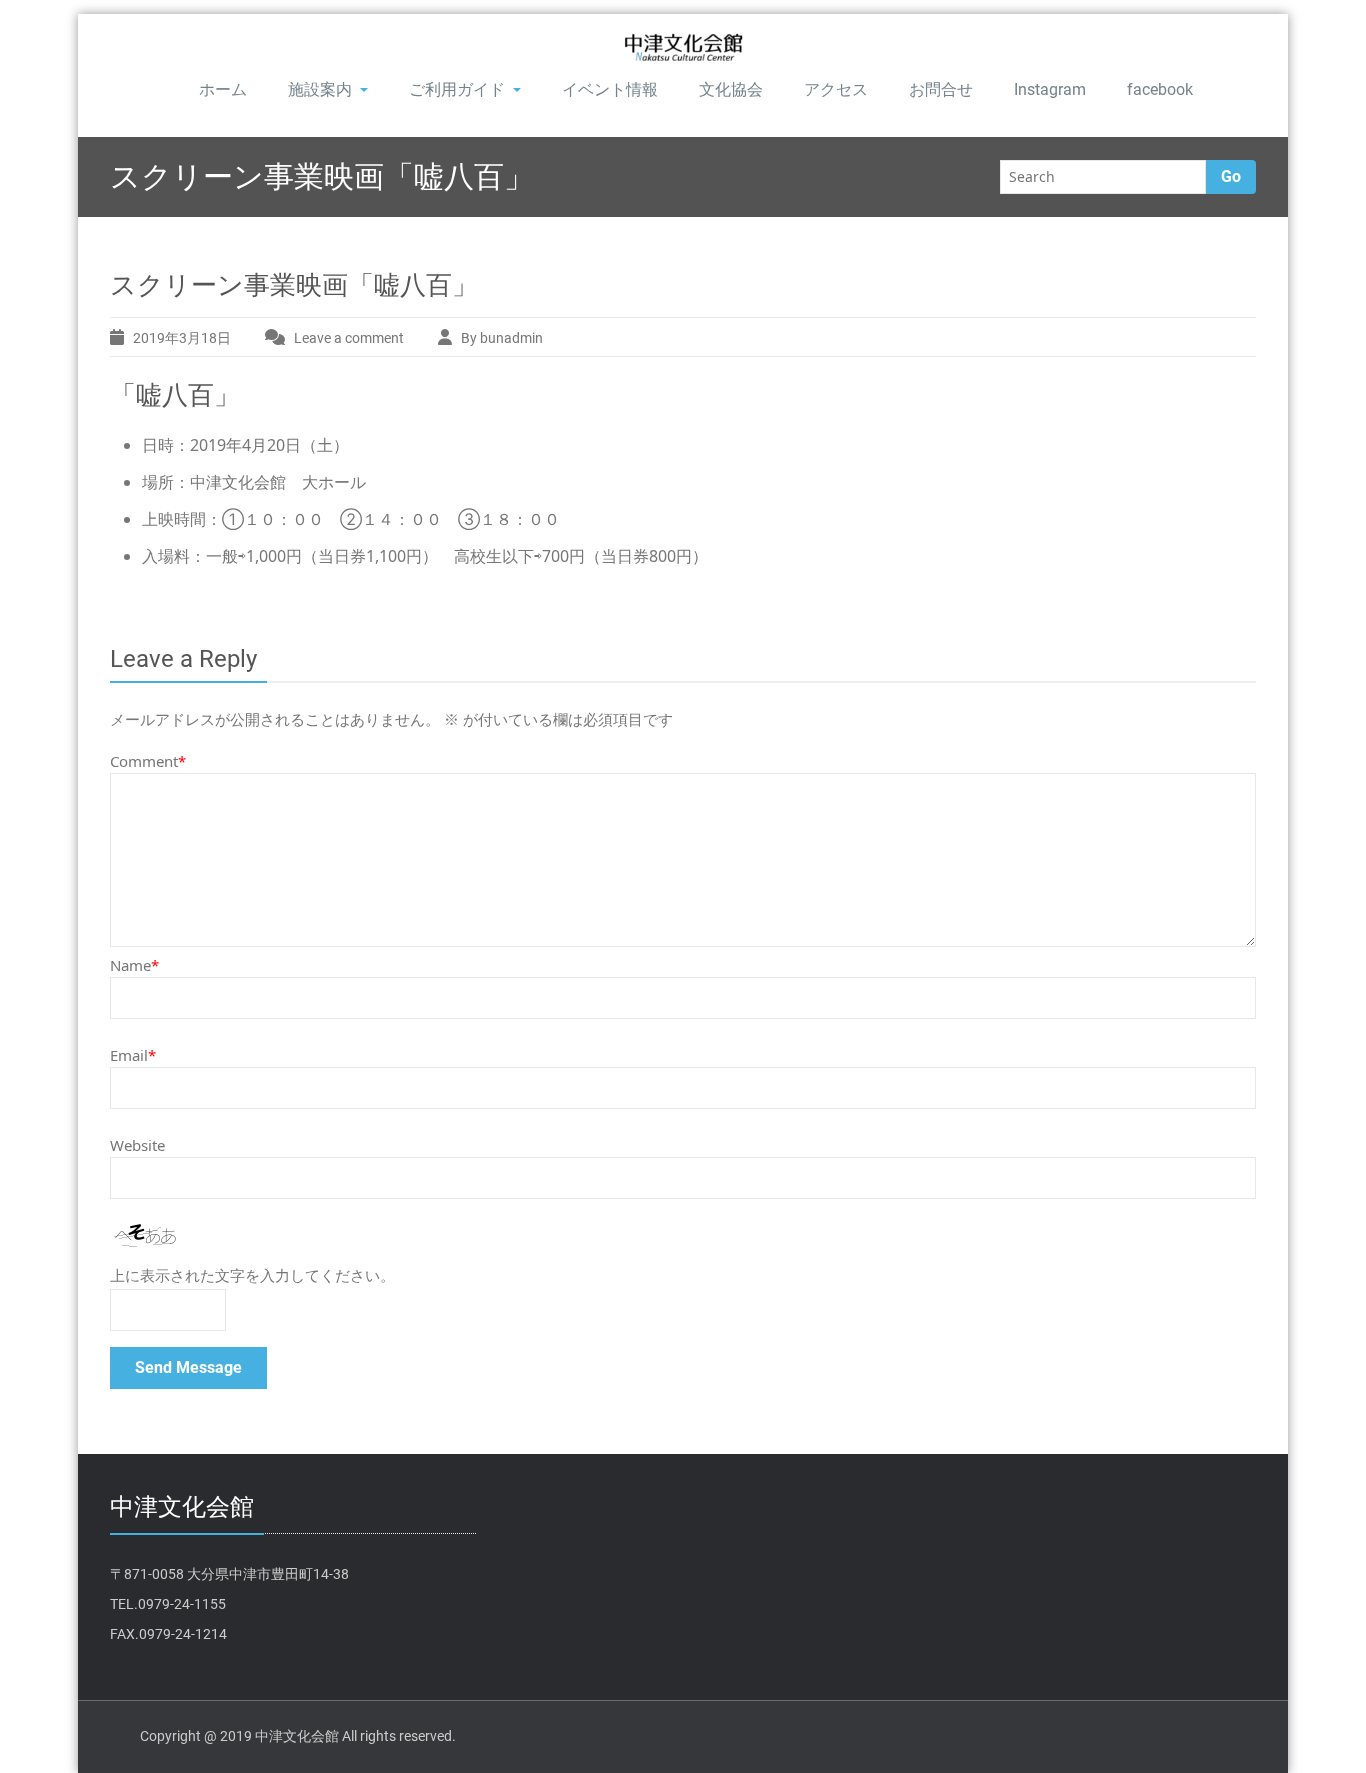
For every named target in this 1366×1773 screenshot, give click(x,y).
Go (1231, 176)
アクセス (836, 89)
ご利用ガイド (457, 89)
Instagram (1050, 89)
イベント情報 (610, 89)
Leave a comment (349, 338)
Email (133, 1055)
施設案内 (320, 89)
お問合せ (941, 89)
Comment (148, 761)
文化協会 (731, 89)
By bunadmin (502, 338)
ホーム (223, 89)
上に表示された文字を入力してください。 (252, 1276)
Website (137, 1145)
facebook (1160, 89)
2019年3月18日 (182, 338)
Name (134, 965)
